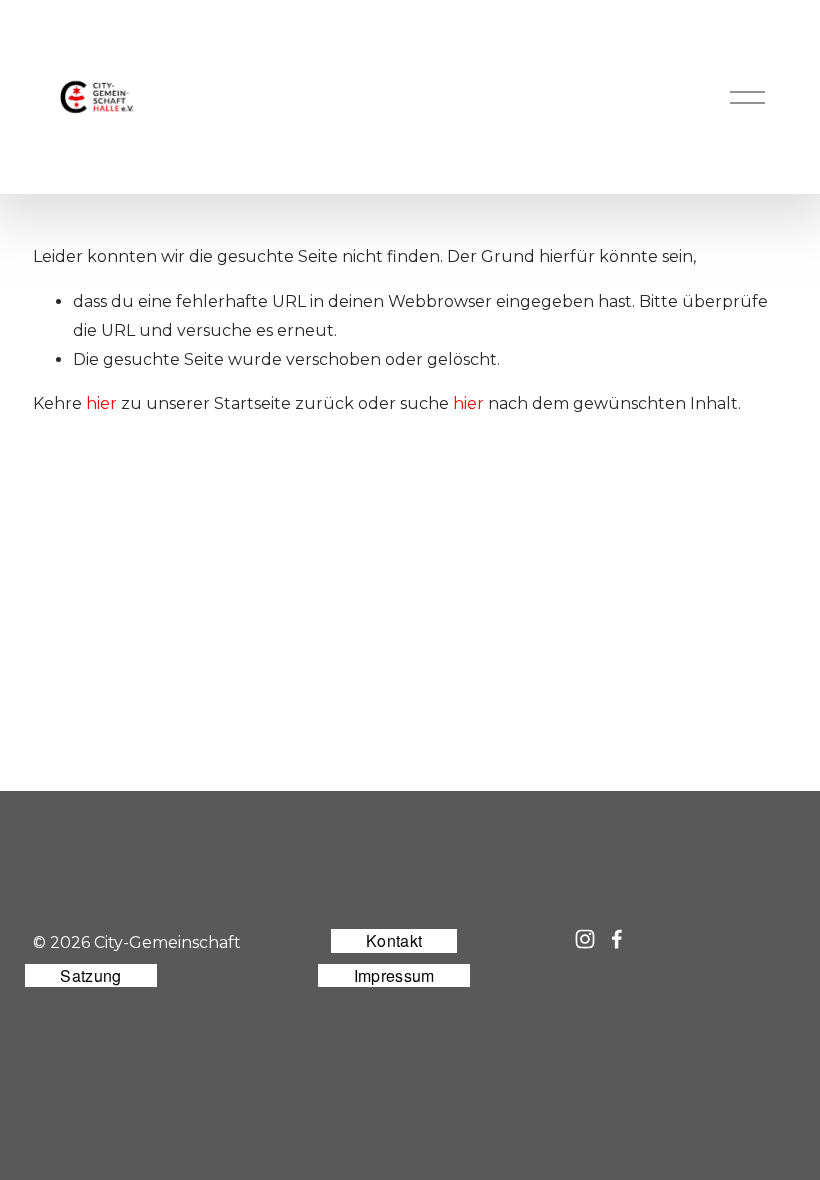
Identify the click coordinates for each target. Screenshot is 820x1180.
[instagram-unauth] (585, 939)
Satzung (90, 975)
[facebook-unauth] (617, 939)
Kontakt (394, 940)
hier (101, 403)
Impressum (394, 975)
